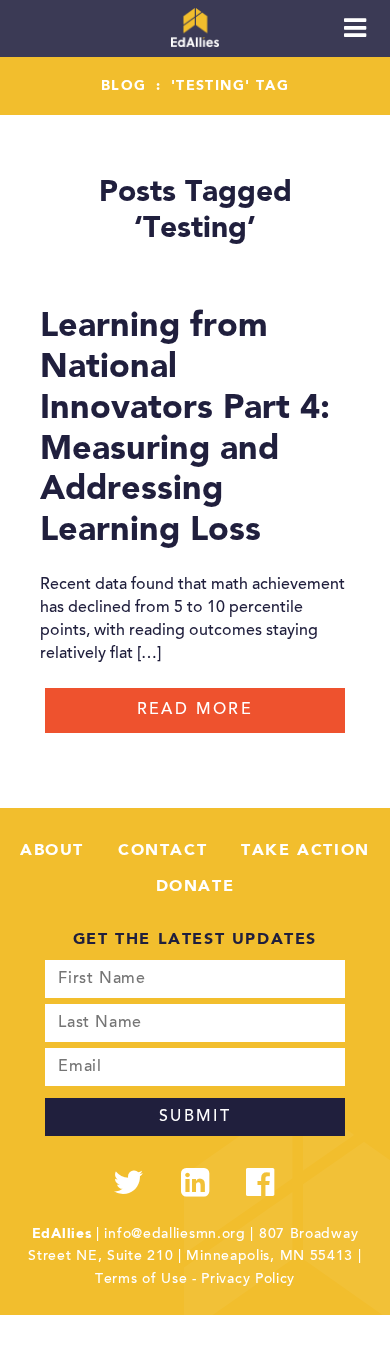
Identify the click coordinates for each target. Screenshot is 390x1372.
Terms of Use (141, 1280)
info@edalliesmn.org (174, 1235)
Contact (162, 851)
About (52, 851)
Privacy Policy (248, 1280)
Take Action (305, 851)
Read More (195, 710)
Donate (195, 887)
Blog (124, 86)
